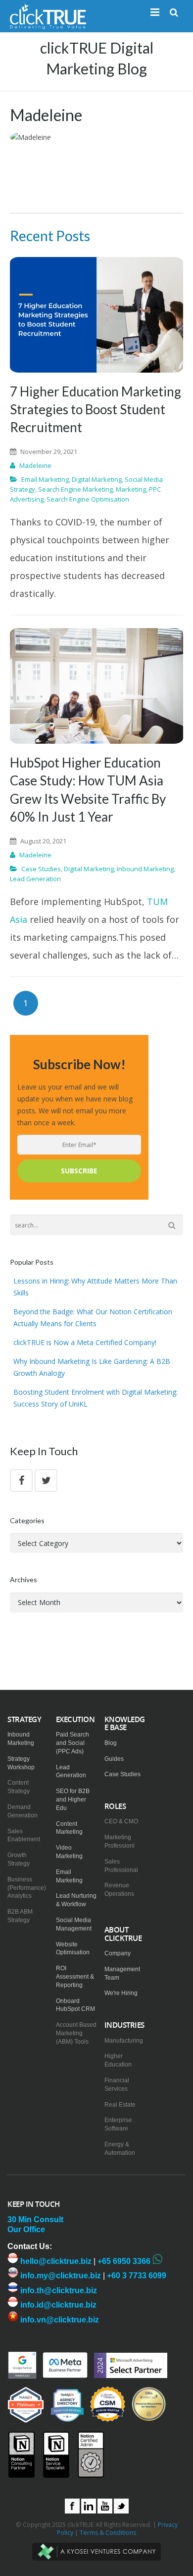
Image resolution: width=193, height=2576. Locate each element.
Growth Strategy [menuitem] (19, 1859)
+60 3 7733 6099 (137, 2276)
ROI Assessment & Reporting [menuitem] (75, 1977)
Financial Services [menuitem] (117, 2085)
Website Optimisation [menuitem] (73, 1949)
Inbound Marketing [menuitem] (21, 1739)
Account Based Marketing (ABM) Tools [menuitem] (76, 2033)
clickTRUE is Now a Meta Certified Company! (85, 1342)
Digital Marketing (97, 479)
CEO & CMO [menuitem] (121, 1821)
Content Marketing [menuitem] (69, 1828)
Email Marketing (45, 479)
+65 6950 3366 (124, 2261)
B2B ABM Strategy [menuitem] (20, 1916)
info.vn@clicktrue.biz (59, 2320)
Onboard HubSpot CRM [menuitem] (75, 2005)
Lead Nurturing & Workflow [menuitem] (76, 1900)
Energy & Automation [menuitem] (120, 2149)
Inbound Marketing (145, 869)
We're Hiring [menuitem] (121, 1993)
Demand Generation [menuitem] (23, 1811)
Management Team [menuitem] (122, 1973)
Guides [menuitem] (114, 1759)
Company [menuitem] (118, 1953)
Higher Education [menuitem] (118, 2060)
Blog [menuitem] (111, 1743)
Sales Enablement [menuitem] (24, 1835)
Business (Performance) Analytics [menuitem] (27, 1888)
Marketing (131, 489)
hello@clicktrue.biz (55, 2261)
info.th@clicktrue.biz (58, 2290)
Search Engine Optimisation (88, 499)
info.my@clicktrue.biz (60, 2276)
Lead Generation (35, 879)
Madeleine (35, 465)
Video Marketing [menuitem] (69, 1852)
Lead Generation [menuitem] (71, 1771)
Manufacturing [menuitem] (124, 2041)
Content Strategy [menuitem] (19, 1787)
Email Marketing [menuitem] (69, 1876)
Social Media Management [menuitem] (74, 1924)
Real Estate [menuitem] (120, 2105)
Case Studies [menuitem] (122, 1774)
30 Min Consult (35, 2220)
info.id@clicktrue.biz (57, 2305)
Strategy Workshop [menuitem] (21, 1763)
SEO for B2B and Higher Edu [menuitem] (73, 1800)
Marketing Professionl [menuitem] (120, 1841)
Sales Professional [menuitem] (121, 1866)
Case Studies (41, 869)
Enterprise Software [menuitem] (118, 2124)
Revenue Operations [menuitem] (119, 1890)
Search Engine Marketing (75, 489)
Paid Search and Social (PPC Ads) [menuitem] (72, 1743)
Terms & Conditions (108, 2533)
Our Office (26, 2229)
